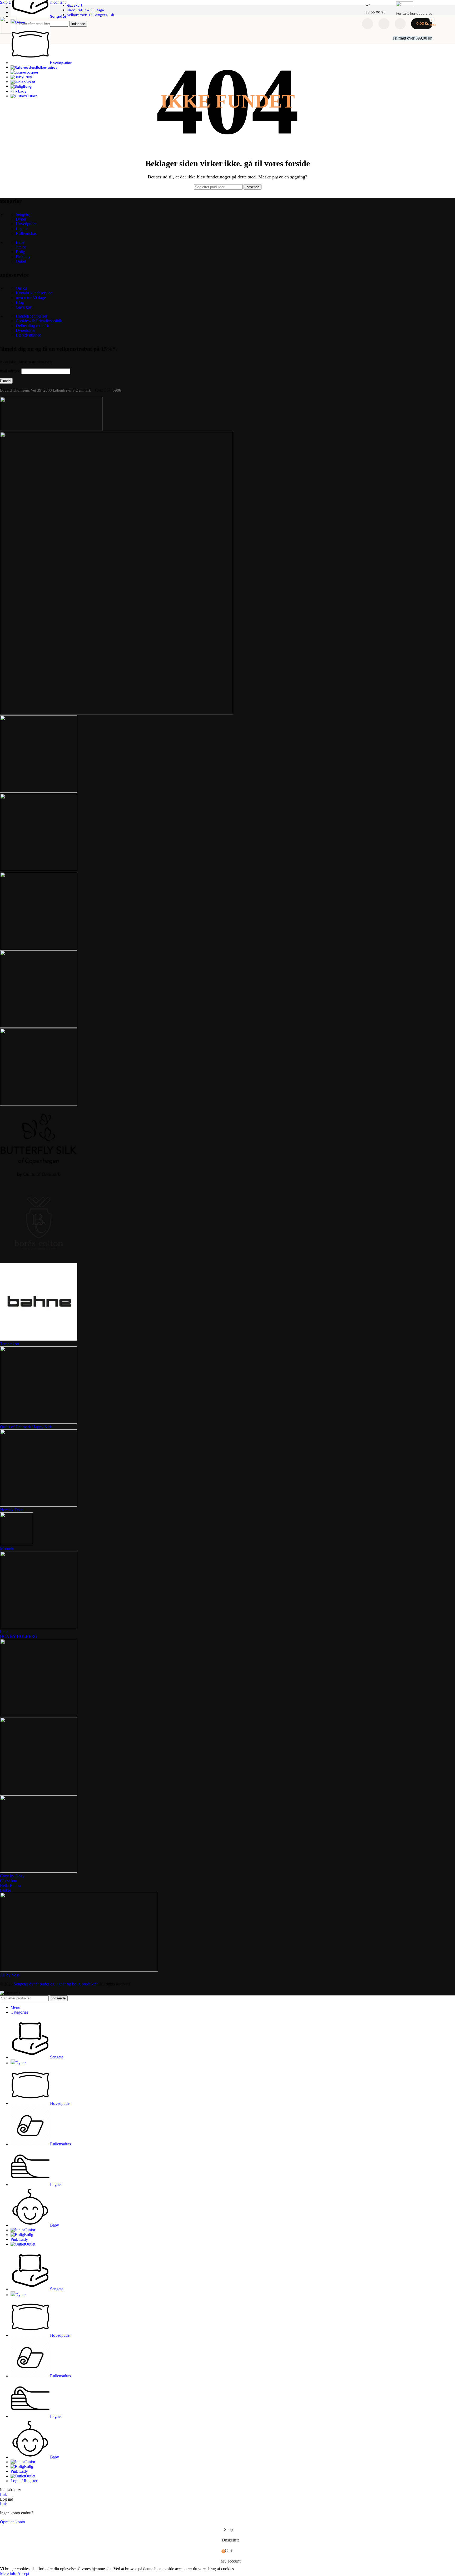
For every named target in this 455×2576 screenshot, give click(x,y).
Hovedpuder (26, 224)
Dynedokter (26, 330)
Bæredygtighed (29, 335)
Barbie (6, 1890)
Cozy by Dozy (12, 1876)
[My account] (400, 24)
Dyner (21, 219)
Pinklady (23, 257)
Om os (21, 288)
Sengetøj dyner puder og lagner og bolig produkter (56, 1984)
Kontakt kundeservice (34, 293)
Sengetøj (23, 214)
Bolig (20, 252)
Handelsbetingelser (32, 316)
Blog (20, 302)
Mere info (9, 2573)
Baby (20, 242)
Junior (21, 247)
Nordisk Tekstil (13, 1510)
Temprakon (9, 1344)
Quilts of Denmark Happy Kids (26, 1427)
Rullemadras (26, 233)
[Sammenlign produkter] (368, 24)
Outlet (21, 261)
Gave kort (24, 307)
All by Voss (10, 1975)
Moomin (7, 1549)
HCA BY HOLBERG (19, 1636)
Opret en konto (13, 2522)
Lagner (22, 229)
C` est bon (9, 1881)
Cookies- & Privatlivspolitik (39, 321)
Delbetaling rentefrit (32, 326)
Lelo (4, 1632)
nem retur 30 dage (31, 298)
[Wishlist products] (384, 24)
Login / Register (24, 2481)
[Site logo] (8, 32)
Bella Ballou (10, 1885)
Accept (23, 2573)
